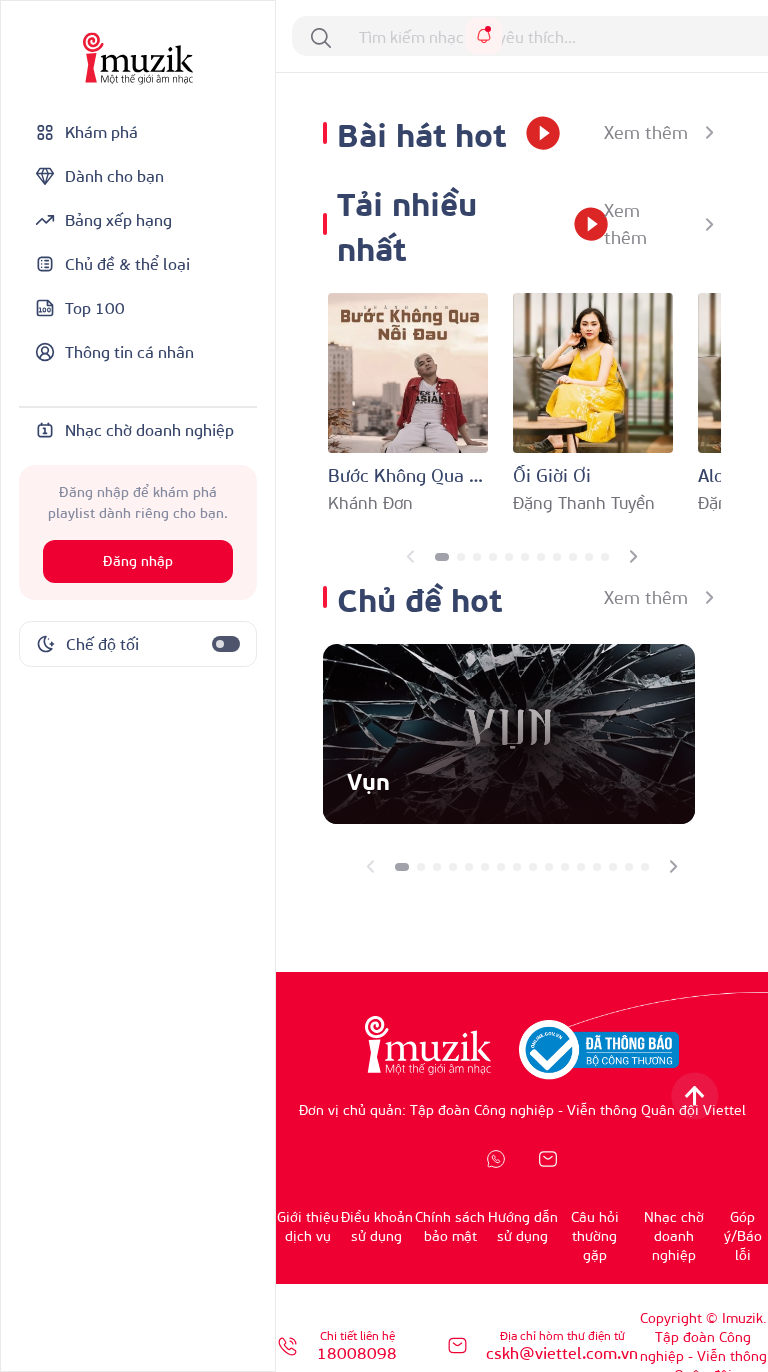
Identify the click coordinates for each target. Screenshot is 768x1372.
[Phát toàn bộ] (536, 133)
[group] (509, 734)
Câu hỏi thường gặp (595, 1235)
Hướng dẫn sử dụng (523, 1226)
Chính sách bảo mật (450, 1226)
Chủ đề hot (419, 597)
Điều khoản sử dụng (377, 1226)
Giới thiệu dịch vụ (308, 1226)
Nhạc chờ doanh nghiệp (674, 1235)
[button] (442, 557)
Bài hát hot (421, 132)
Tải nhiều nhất (407, 224)
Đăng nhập (138, 561)
